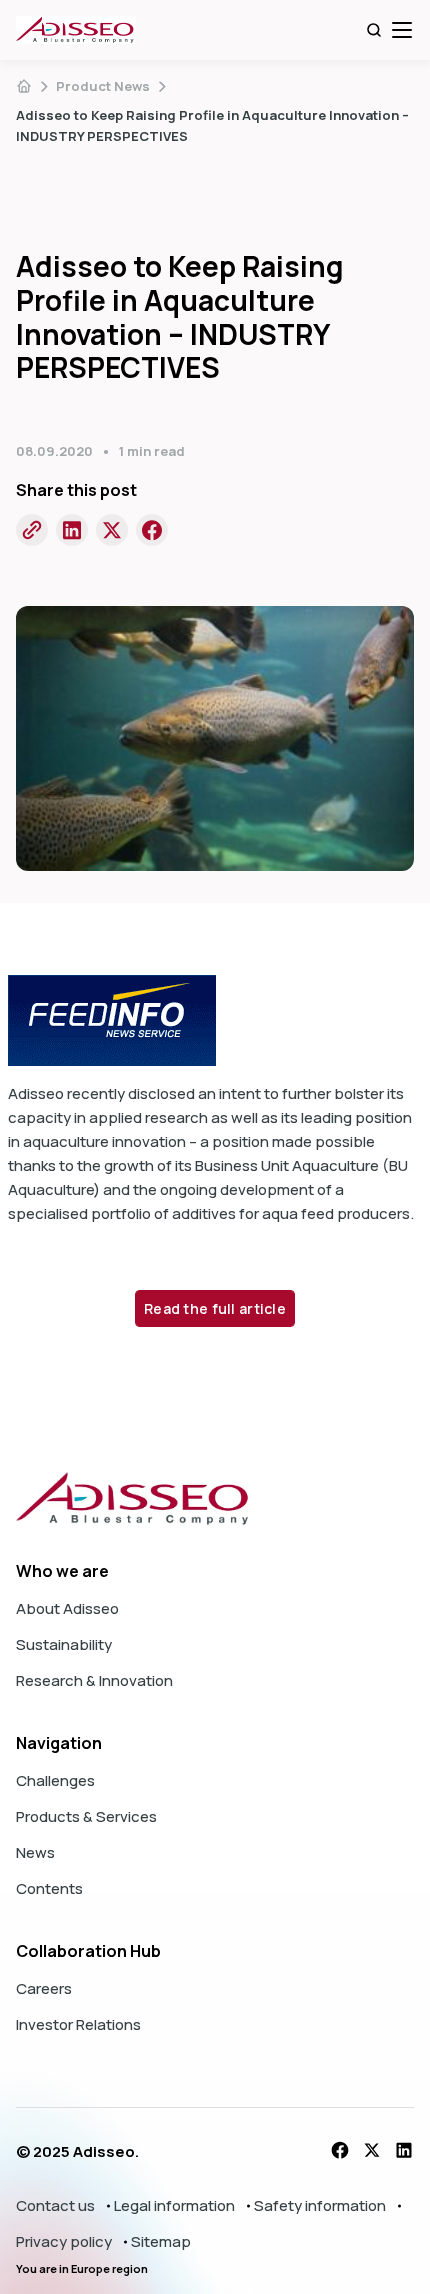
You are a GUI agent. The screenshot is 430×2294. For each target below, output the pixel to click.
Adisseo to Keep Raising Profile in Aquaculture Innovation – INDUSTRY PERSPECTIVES (212, 125)
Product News (103, 86)
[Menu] (402, 30)
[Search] (374, 30)
